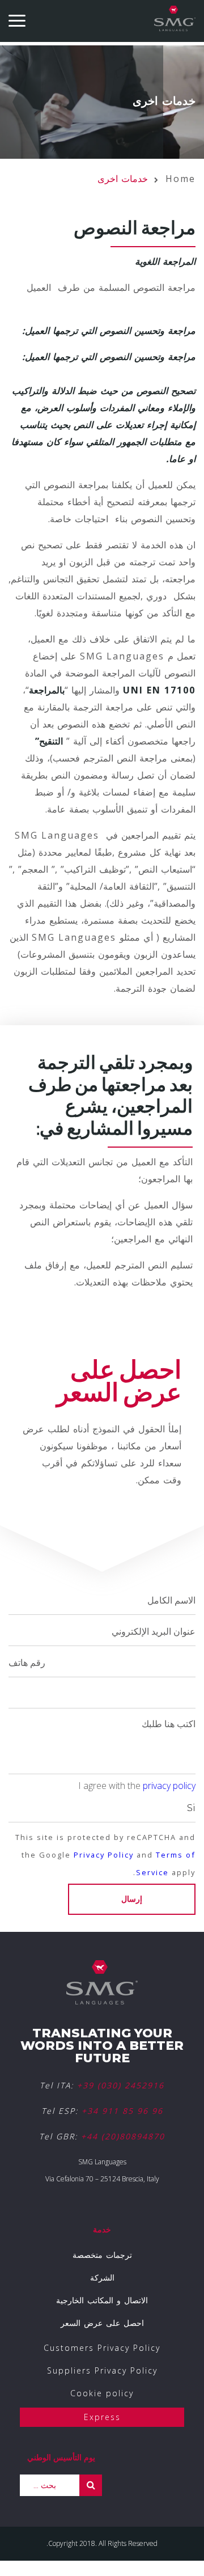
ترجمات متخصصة (102, 2255)
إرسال (132, 1899)
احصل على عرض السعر (102, 2323)
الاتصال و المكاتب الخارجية (102, 2300)
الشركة (102, 2277)
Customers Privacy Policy (102, 2348)
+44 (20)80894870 (123, 2136)
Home (180, 179)
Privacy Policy (104, 1855)
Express (102, 2417)
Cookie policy (102, 2393)
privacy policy (169, 1786)
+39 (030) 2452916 (121, 2085)
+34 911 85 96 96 (122, 2111)
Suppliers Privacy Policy (102, 2370)
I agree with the (137, 1786)
